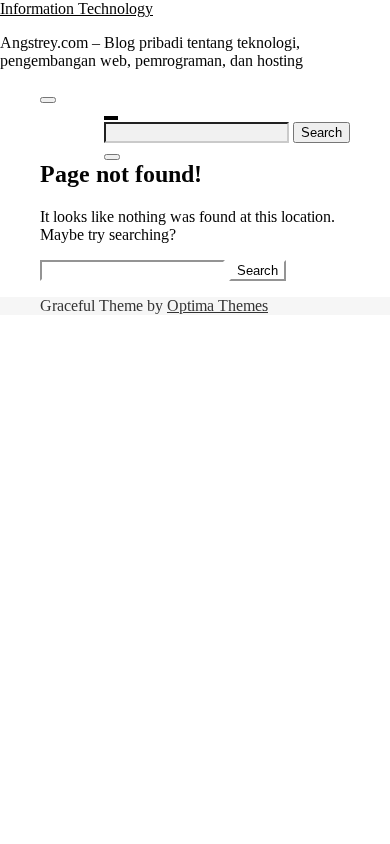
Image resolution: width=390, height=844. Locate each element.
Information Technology (76, 8)
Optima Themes (217, 305)
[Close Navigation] (112, 157)
